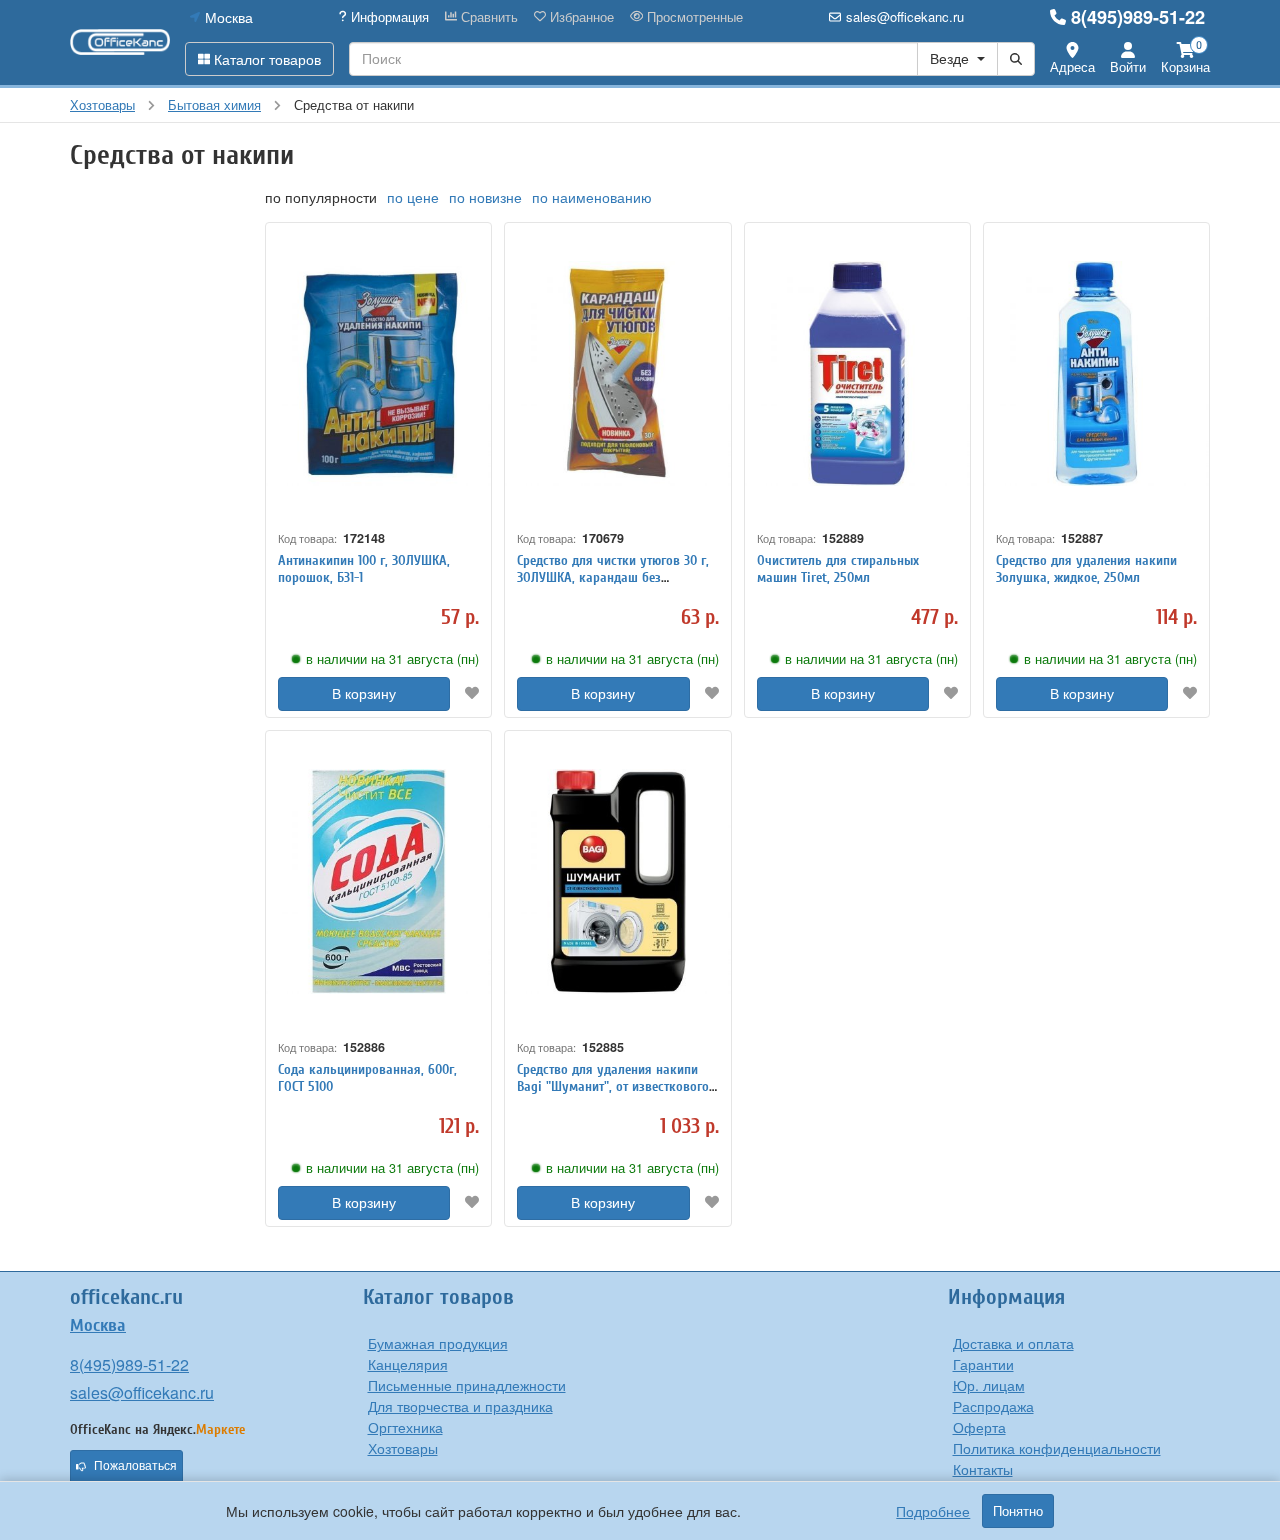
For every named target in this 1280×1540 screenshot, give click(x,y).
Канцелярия (408, 1364)
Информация (388, 17)
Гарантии (983, 1364)
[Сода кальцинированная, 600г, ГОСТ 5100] (378, 881)
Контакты (983, 1469)
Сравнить (487, 17)
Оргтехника (405, 1427)
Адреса (1072, 66)
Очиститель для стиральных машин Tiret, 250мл (838, 569)
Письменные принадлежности (467, 1385)
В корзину (364, 694)
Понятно (1018, 1511)
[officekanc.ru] (120, 42)
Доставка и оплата (1013, 1343)
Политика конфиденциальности (1057, 1448)
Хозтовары (403, 1448)
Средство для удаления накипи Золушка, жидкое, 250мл (1086, 569)
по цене (413, 197)
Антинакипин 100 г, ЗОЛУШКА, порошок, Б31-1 (364, 569)
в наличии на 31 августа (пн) (392, 659)
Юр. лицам (989, 1385)
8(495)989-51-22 (1138, 17)
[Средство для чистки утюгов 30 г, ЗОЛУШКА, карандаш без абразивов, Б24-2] (617, 373)
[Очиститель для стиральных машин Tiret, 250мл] (857, 373)
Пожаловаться (135, 1466)
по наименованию (592, 197)
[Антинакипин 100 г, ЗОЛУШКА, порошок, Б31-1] (378, 373)
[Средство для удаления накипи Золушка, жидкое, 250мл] (1096, 373)
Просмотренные (693, 17)
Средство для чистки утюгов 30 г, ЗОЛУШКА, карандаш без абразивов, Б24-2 (613, 577)
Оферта (979, 1427)
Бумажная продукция (438, 1343)
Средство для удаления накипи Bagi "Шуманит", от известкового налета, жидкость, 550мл (613, 1086)
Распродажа (993, 1406)
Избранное (580, 17)
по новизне (485, 197)
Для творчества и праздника (460, 1406)
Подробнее (933, 1511)
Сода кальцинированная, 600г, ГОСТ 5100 (367, 1078)
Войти (1128, 66)
